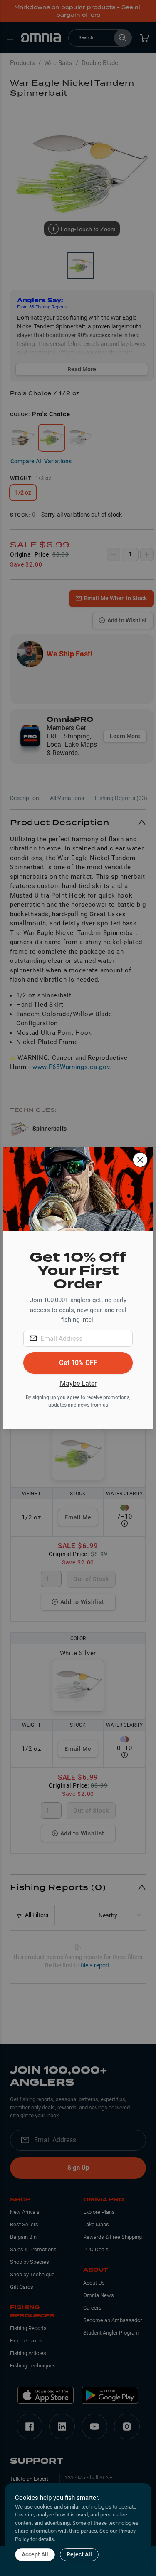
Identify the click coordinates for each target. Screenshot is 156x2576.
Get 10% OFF (78, 1363)
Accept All (35, 2554)
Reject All (79, 2554)
